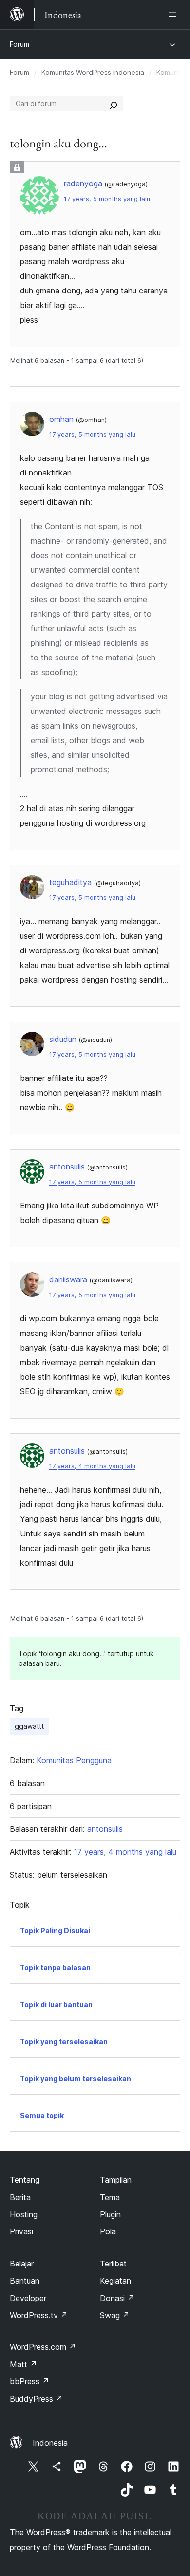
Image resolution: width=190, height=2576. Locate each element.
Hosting (24, 2214)
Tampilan (116, 2180)
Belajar (22, 2264)
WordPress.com (43, 2347)
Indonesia (50, 2443)
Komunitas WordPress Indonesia (93, 72)
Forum (19, 44)
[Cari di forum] (114, 104)
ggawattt (29, 1726)
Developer (28, 2298)
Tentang (25, 2180)
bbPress (29, 2381)
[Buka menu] (174, 15)
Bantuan (25, 2281)
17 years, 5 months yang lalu (107, 199)
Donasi (117, 2298)
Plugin (110, 2214)
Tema (110, 2197)
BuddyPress (36, 2399)
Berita (20, 2197)
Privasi (21, 2231)
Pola (108, 2231)
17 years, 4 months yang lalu (92, 1466)
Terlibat (113, 2264)
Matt (23, 2364)
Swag (115, 2315)
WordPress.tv (39, 2315)
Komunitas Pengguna (74, 1760)
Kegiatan (115, 2281)
